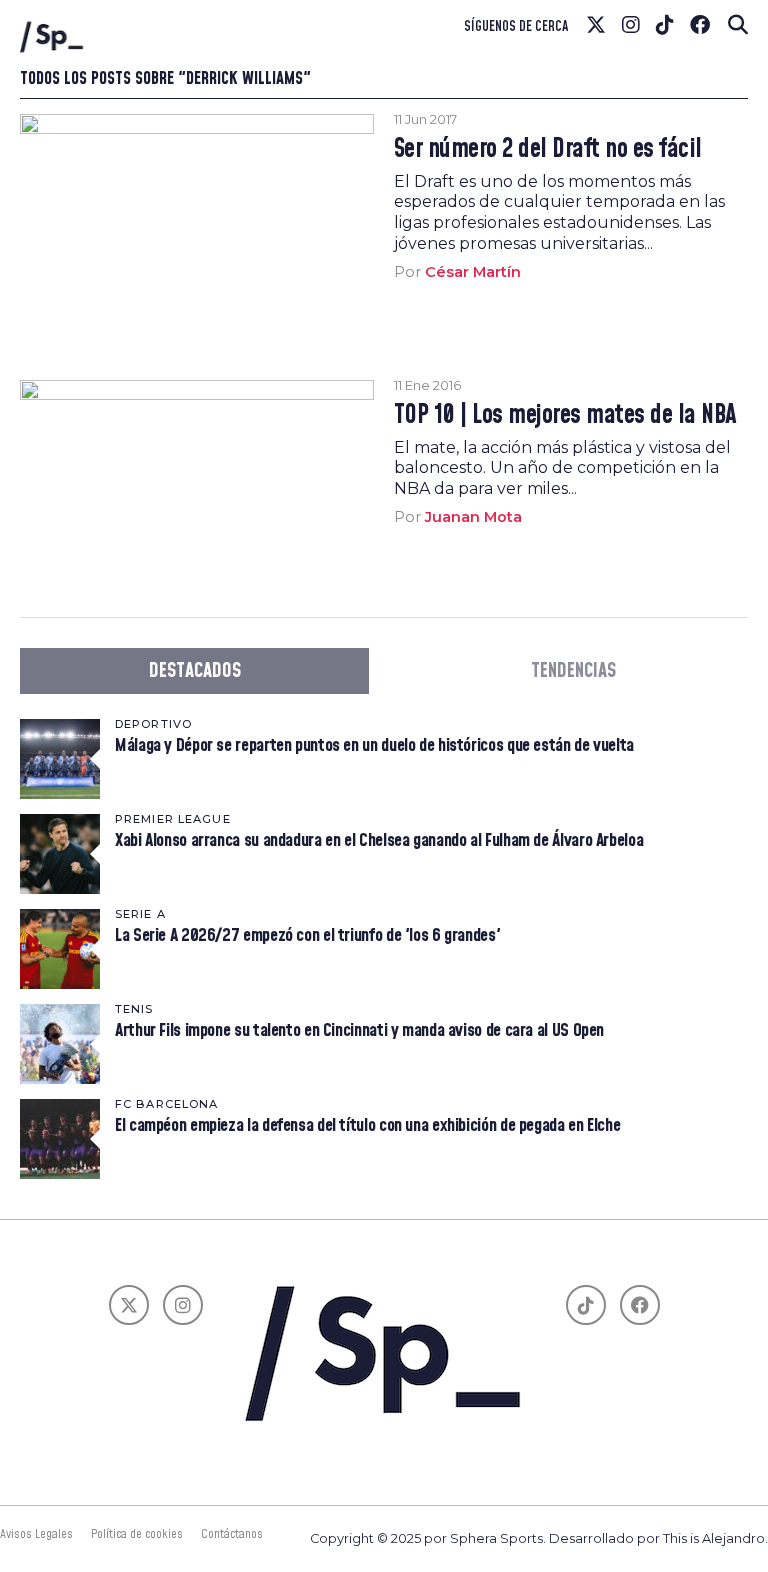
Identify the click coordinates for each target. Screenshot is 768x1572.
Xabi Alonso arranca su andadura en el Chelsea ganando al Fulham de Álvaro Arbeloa (379, 840)
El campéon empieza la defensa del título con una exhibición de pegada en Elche (367, 1125)
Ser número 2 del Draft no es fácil (548, 150)
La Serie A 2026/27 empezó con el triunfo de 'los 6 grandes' (307, 935)
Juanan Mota (473, 517)
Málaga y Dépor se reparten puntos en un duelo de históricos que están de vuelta (374, 745)
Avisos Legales (36, 1534)
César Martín (473, 272)
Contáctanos (232, 1534)
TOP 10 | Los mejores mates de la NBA (565, 416)
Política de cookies (137, 1534)
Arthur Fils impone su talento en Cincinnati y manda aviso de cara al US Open (359, 1030)
